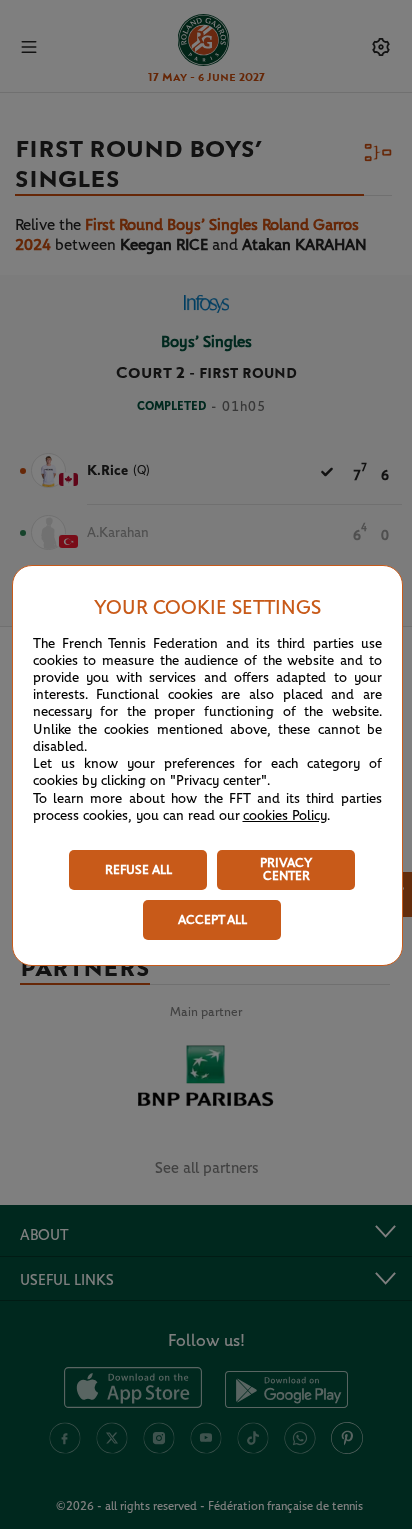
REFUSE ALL (138, 870)
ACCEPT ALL (212, 920)
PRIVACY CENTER (286, 870)
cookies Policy (285, 816)
